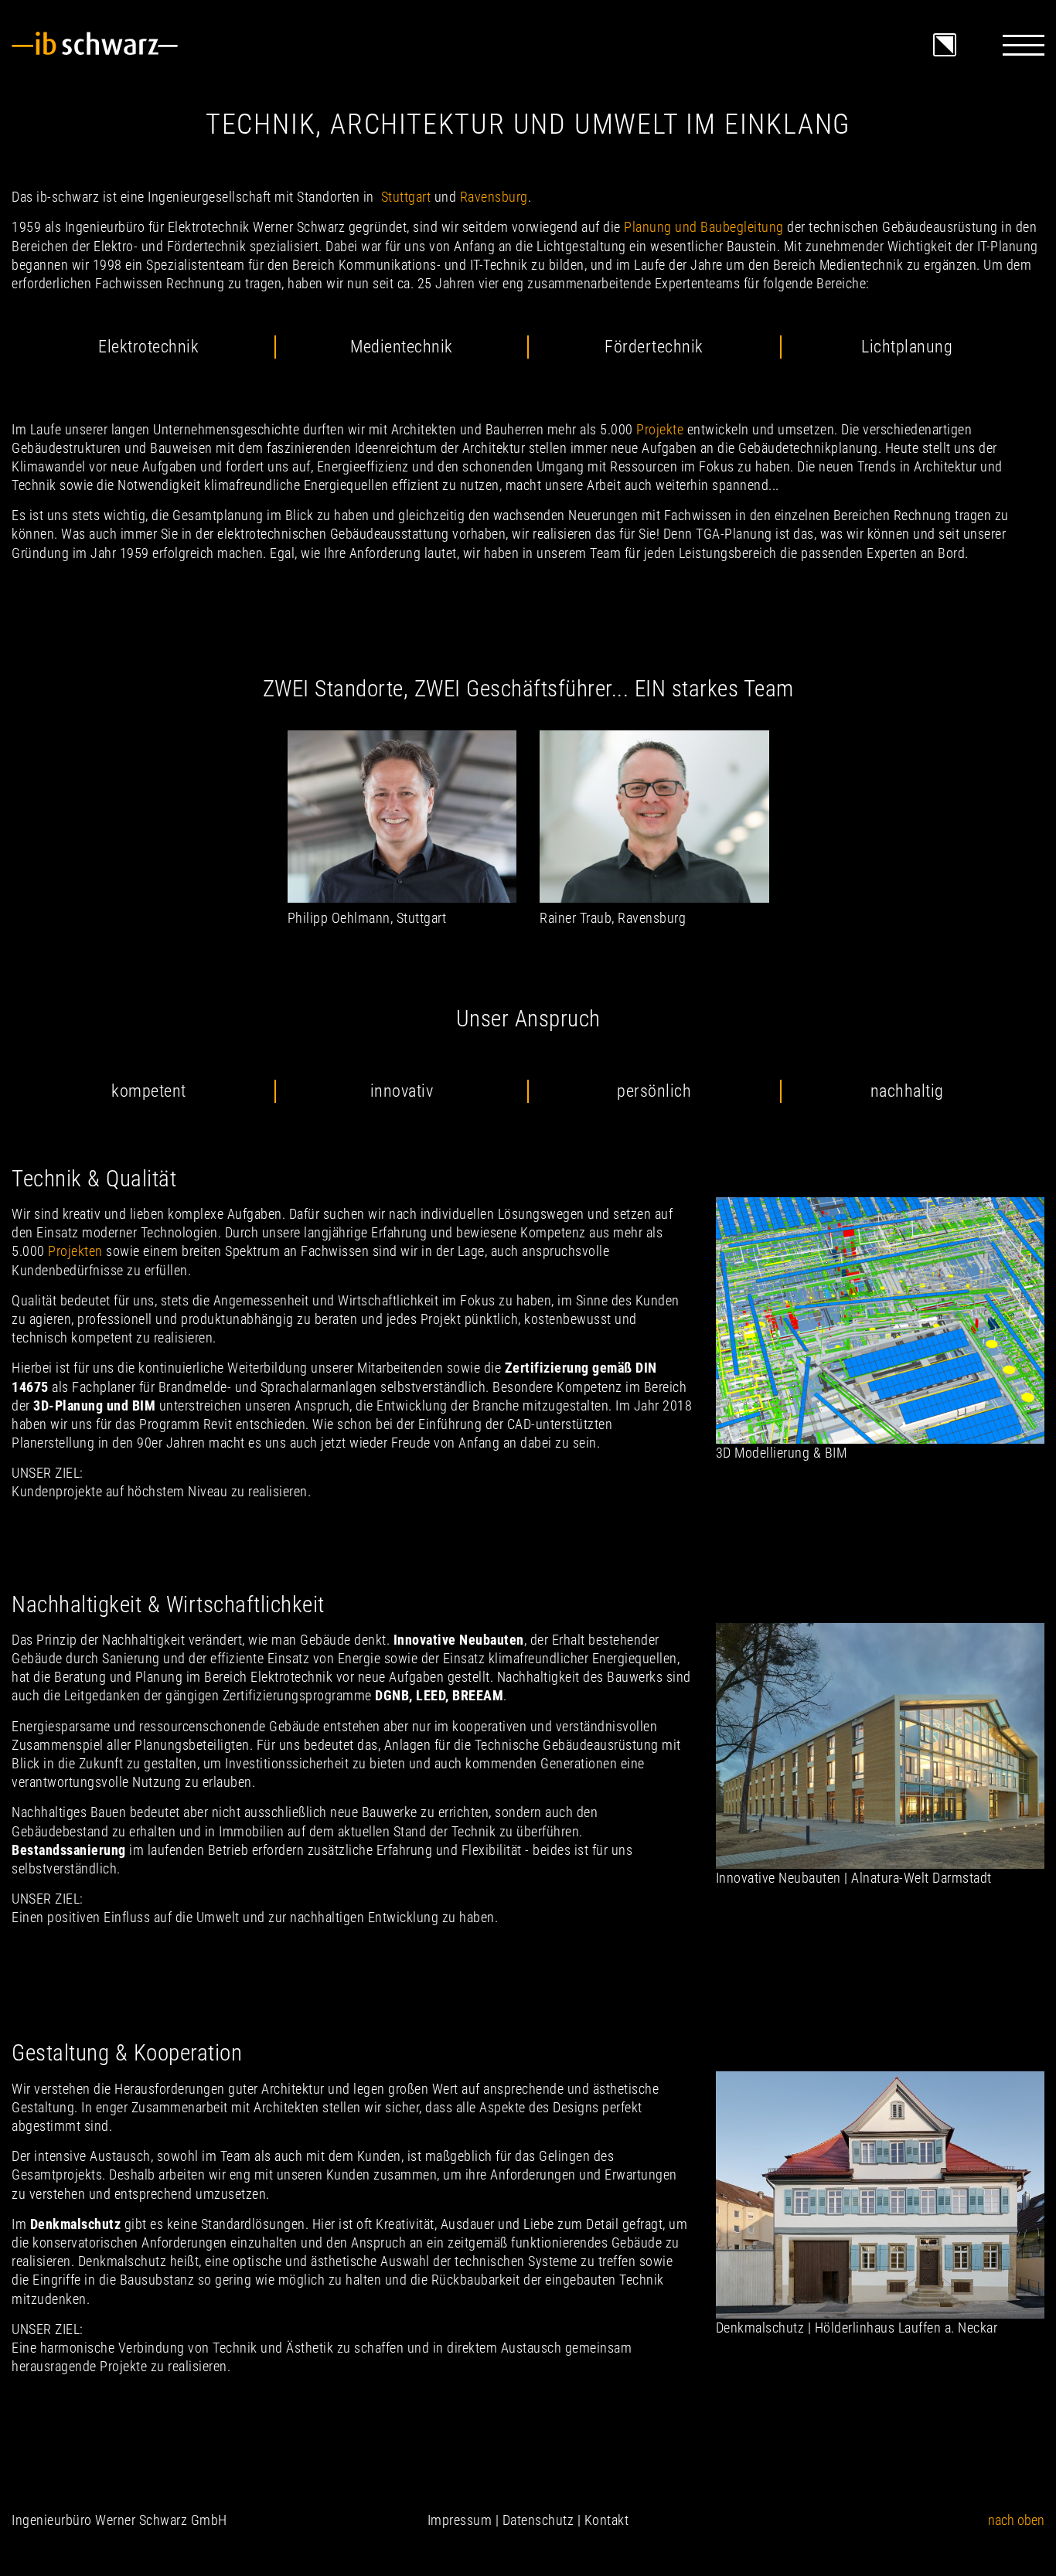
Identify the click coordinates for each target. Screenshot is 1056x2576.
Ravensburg (494, 197)
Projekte (660, 429)
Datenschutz (538, 2520)
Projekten (75, 1251)
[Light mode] (945, 34)
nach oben (1016, 2520)
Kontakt (607, 2520)
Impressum (460, 2520)
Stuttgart (406, 197)
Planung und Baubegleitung (704, 227)
